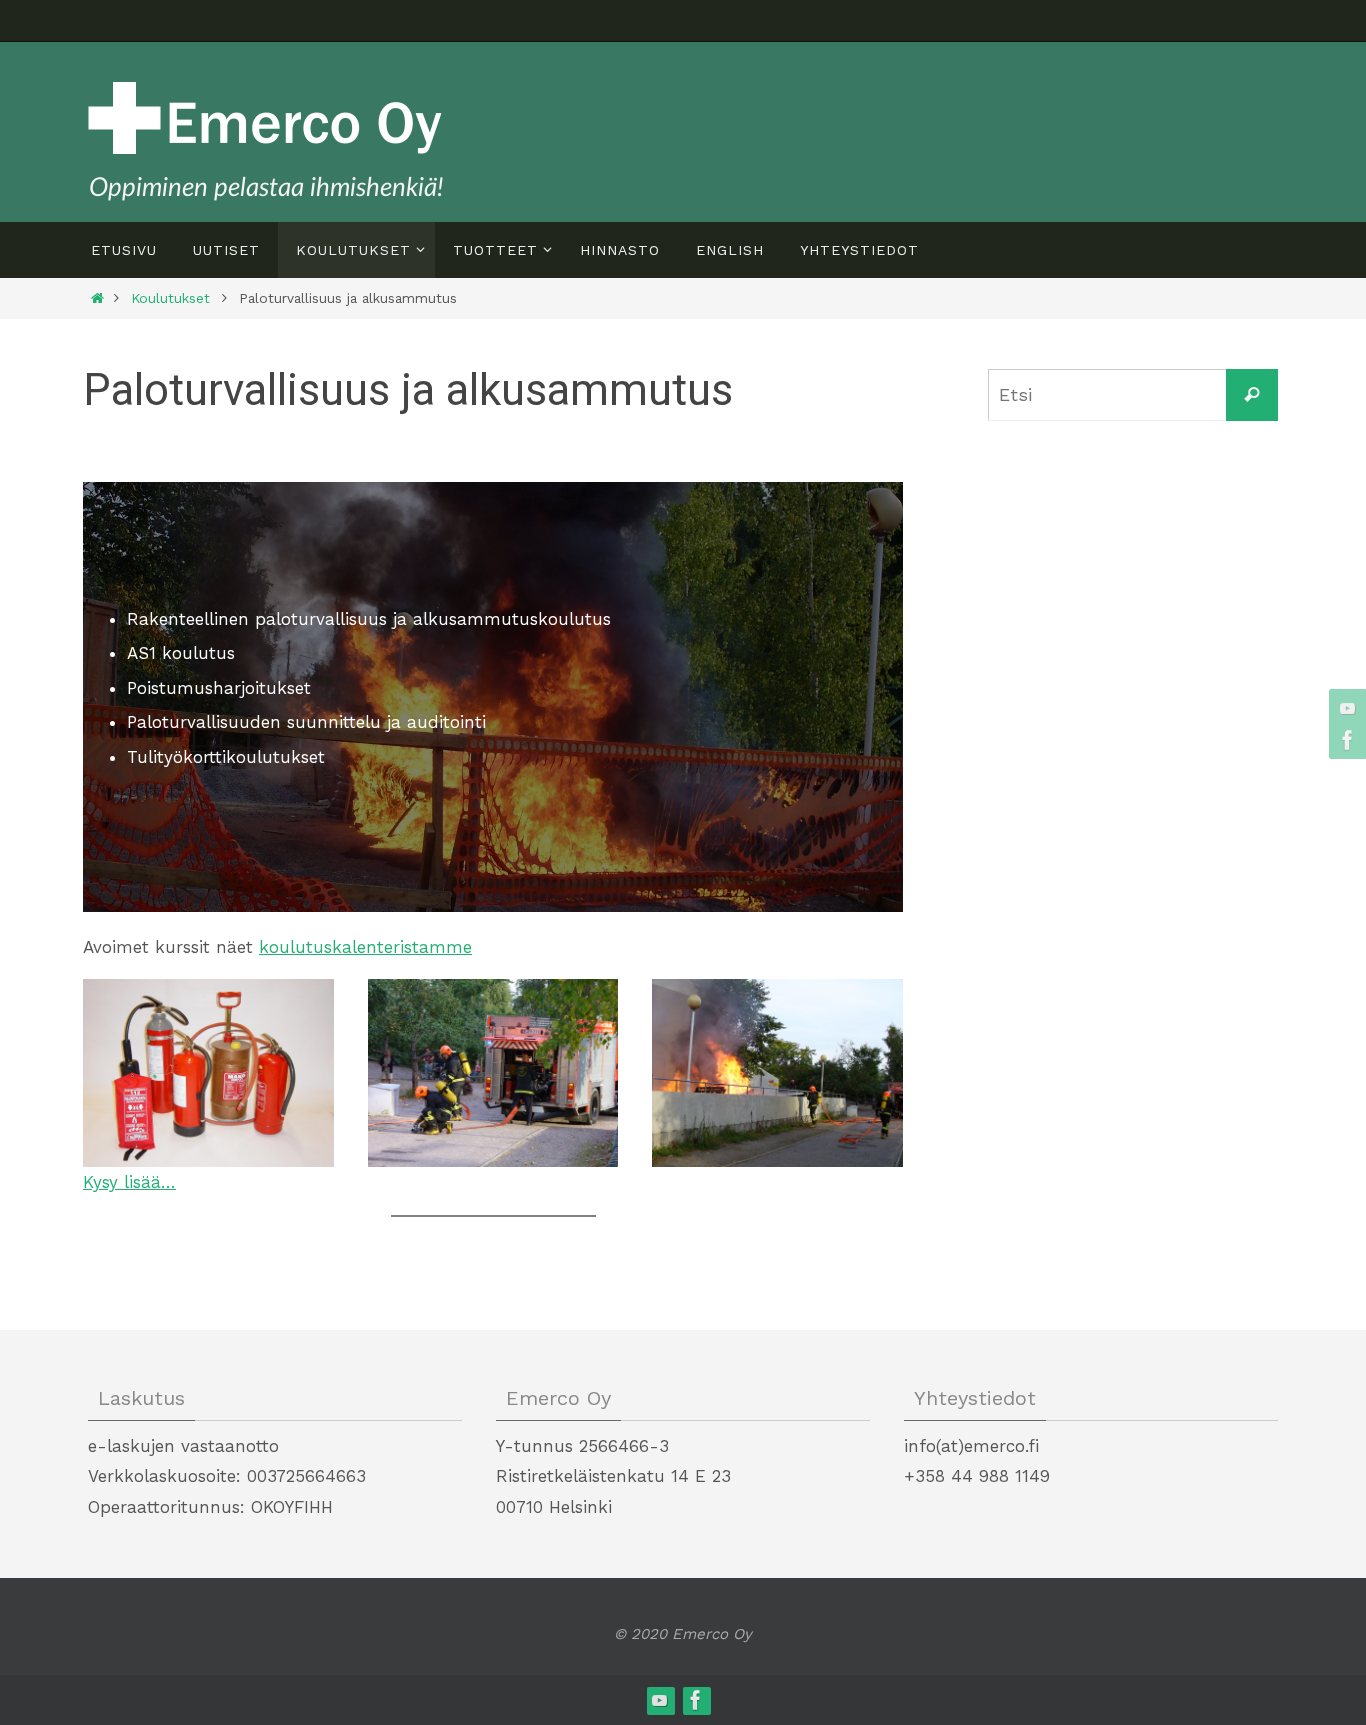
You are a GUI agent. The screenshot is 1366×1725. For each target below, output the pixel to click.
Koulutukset (170, 298)
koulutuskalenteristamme (365, 947)
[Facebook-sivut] (1345, 740)
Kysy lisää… (129, 1182)
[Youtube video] (1345, 708)
